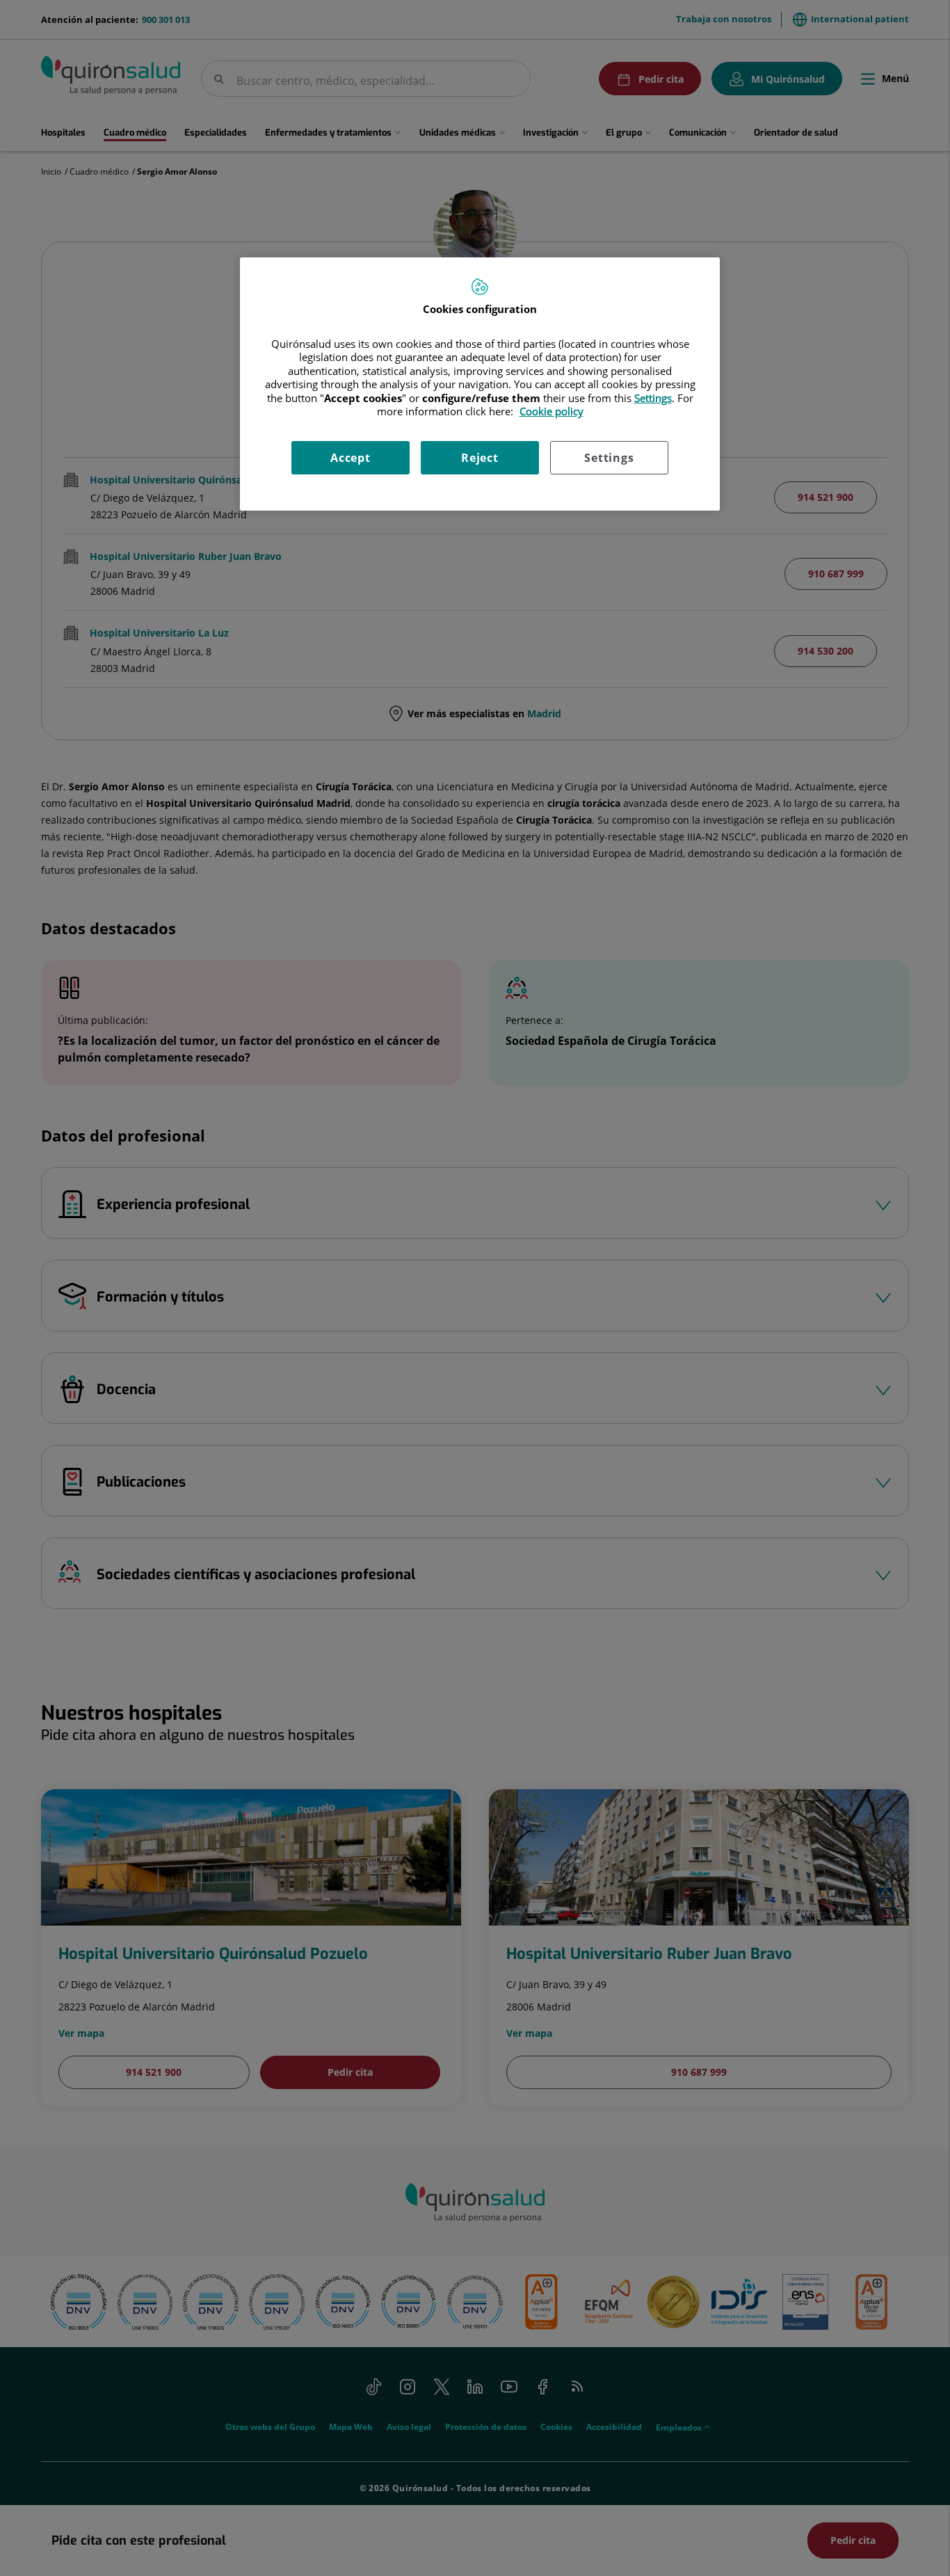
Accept (351, 458)
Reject (480, 458)
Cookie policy (552, 411)
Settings (609, 458)
